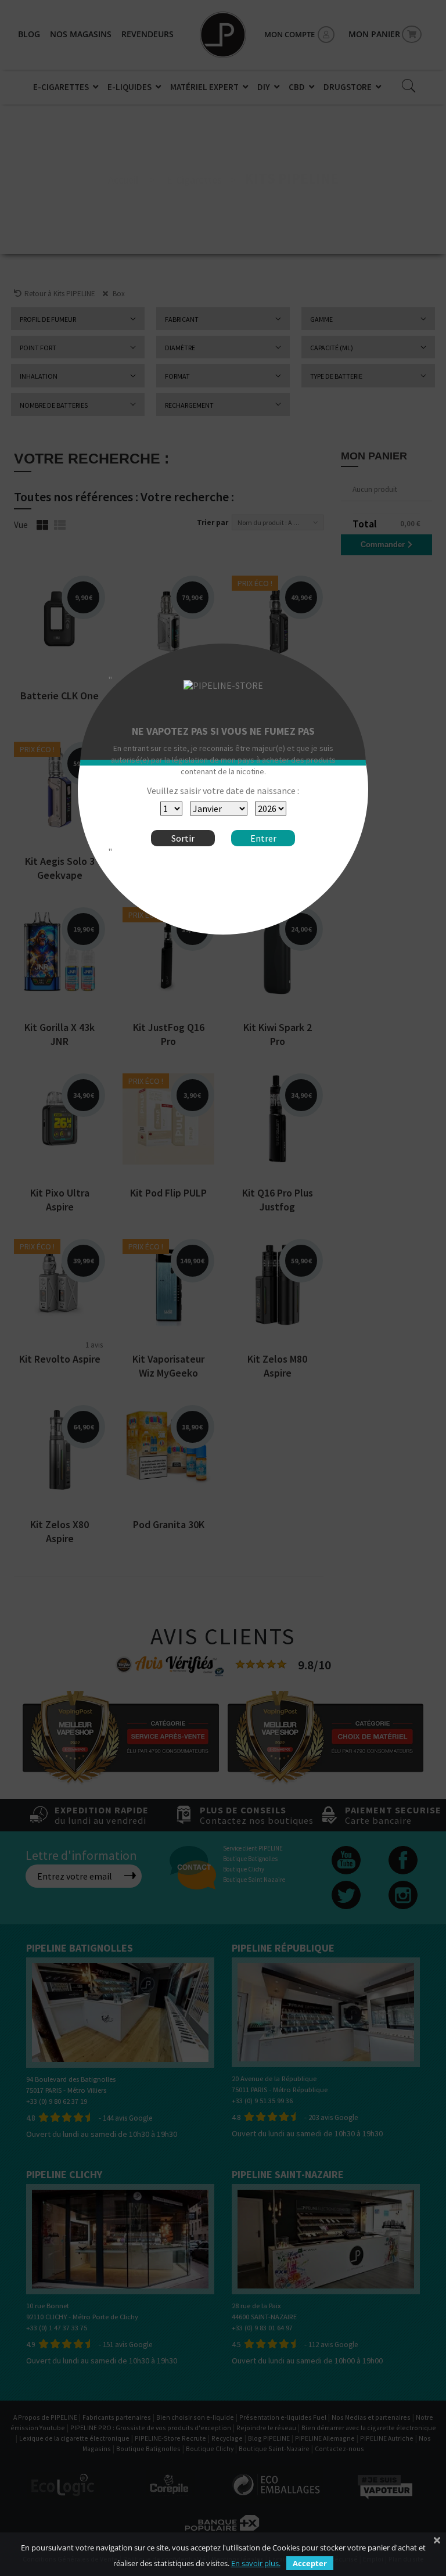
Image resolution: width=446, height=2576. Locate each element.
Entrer (263, 838)
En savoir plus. (256, 2563)
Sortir (183, 838)
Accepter (310, 2563)
